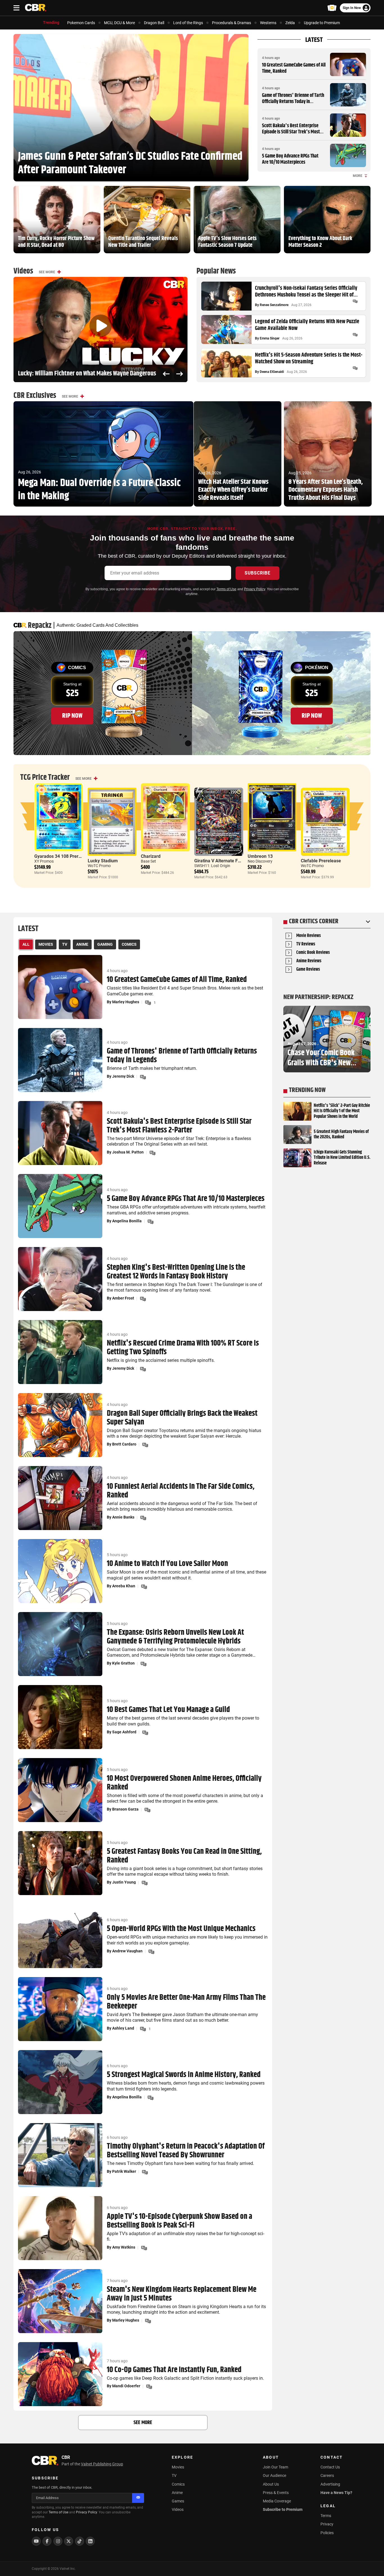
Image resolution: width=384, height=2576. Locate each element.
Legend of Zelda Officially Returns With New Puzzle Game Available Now (307, 325)
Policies (327, 2533)
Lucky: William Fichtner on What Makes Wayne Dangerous (87, 374)
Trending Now (307, 1090)
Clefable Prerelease (321, 861)
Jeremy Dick (123, 1076)
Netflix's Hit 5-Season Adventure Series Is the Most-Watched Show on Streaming (309, 359)
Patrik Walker (124, 2171)
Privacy (327, 2524)
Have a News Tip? (336, 2493)
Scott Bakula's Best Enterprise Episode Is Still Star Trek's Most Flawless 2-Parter (291, 132)
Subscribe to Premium (283, 2509)
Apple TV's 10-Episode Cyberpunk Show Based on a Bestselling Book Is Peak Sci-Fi (179, 2221)
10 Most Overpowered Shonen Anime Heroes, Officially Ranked (184, 1783)
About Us (271, 2484)
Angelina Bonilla (127, 1221)
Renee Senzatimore (274, 305)
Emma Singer (270, 338)
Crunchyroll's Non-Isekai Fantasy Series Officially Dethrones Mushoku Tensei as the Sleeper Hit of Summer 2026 (306, 292)
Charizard (151, 856)
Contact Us (330, 2467)
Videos (178, 2509)
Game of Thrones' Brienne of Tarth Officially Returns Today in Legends (293, 102)
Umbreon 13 (260, 856)
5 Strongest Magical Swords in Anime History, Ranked (184, 2075)
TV (174, 2475)
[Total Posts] (355, 301)
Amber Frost (123, 1298)
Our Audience (275, 2475)
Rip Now (72, 716)
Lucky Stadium (103, 861)
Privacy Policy (255, 589)
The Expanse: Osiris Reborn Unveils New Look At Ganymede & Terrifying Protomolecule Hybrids (175, 1637)
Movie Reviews (309, 936)
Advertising (330, 2484)
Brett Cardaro (124, 1444)
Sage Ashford (124, 1732)
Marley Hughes (126, 1002)
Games (178, 2501)
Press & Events (276, 2493)
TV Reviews (306, 944)
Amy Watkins (124, 2247)
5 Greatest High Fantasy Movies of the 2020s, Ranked (341, 1134)
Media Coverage (277, 2501)
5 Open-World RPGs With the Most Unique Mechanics (181, 1929)
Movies (178, 2467)
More (358, 176)
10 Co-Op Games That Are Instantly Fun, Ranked (174, 2370)
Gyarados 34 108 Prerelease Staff (69, 856)
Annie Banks (123, 1517)
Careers (327, 2475)
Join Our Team (275, 2467)
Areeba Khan (124, 1586)
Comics (178, 2484)
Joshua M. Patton (128, 1152)
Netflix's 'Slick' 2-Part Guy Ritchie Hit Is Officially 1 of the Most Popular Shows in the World (342, 1111)
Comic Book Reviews (313, 953)
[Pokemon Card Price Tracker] (332, 8)
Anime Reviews (309, 961)
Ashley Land (123, 2028)
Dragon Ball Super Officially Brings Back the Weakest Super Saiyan (182, 1418)
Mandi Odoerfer (126, 2386)
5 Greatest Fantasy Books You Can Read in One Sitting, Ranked (184, 1856)
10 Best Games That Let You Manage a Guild (168, 1710)
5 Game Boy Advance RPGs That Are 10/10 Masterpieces (290, 159)
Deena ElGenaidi (272, 372)
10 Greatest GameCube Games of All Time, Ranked (294, 68)
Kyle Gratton (123, 1663)
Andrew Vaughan (127, 1951)
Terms (326, 2516)
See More (47, 272)
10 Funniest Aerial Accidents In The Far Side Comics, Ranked (181, 1491)
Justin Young (124, 1882)
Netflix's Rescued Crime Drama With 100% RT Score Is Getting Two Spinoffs (183, 1348)
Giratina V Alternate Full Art (222, 861)
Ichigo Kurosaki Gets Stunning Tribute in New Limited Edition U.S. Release (342, 1158)
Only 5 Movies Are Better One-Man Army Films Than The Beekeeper (186, 2002)
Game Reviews (308, 970)
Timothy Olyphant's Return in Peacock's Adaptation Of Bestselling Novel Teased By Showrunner (186, 2151)
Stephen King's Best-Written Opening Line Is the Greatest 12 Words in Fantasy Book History (176, 1272)
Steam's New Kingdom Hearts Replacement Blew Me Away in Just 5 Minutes (182, 2294)
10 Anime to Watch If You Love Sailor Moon (167, 1564)
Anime (177, 2493)
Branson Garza (125, 1809)
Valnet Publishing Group (102, 2464)
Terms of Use (226, 589)
